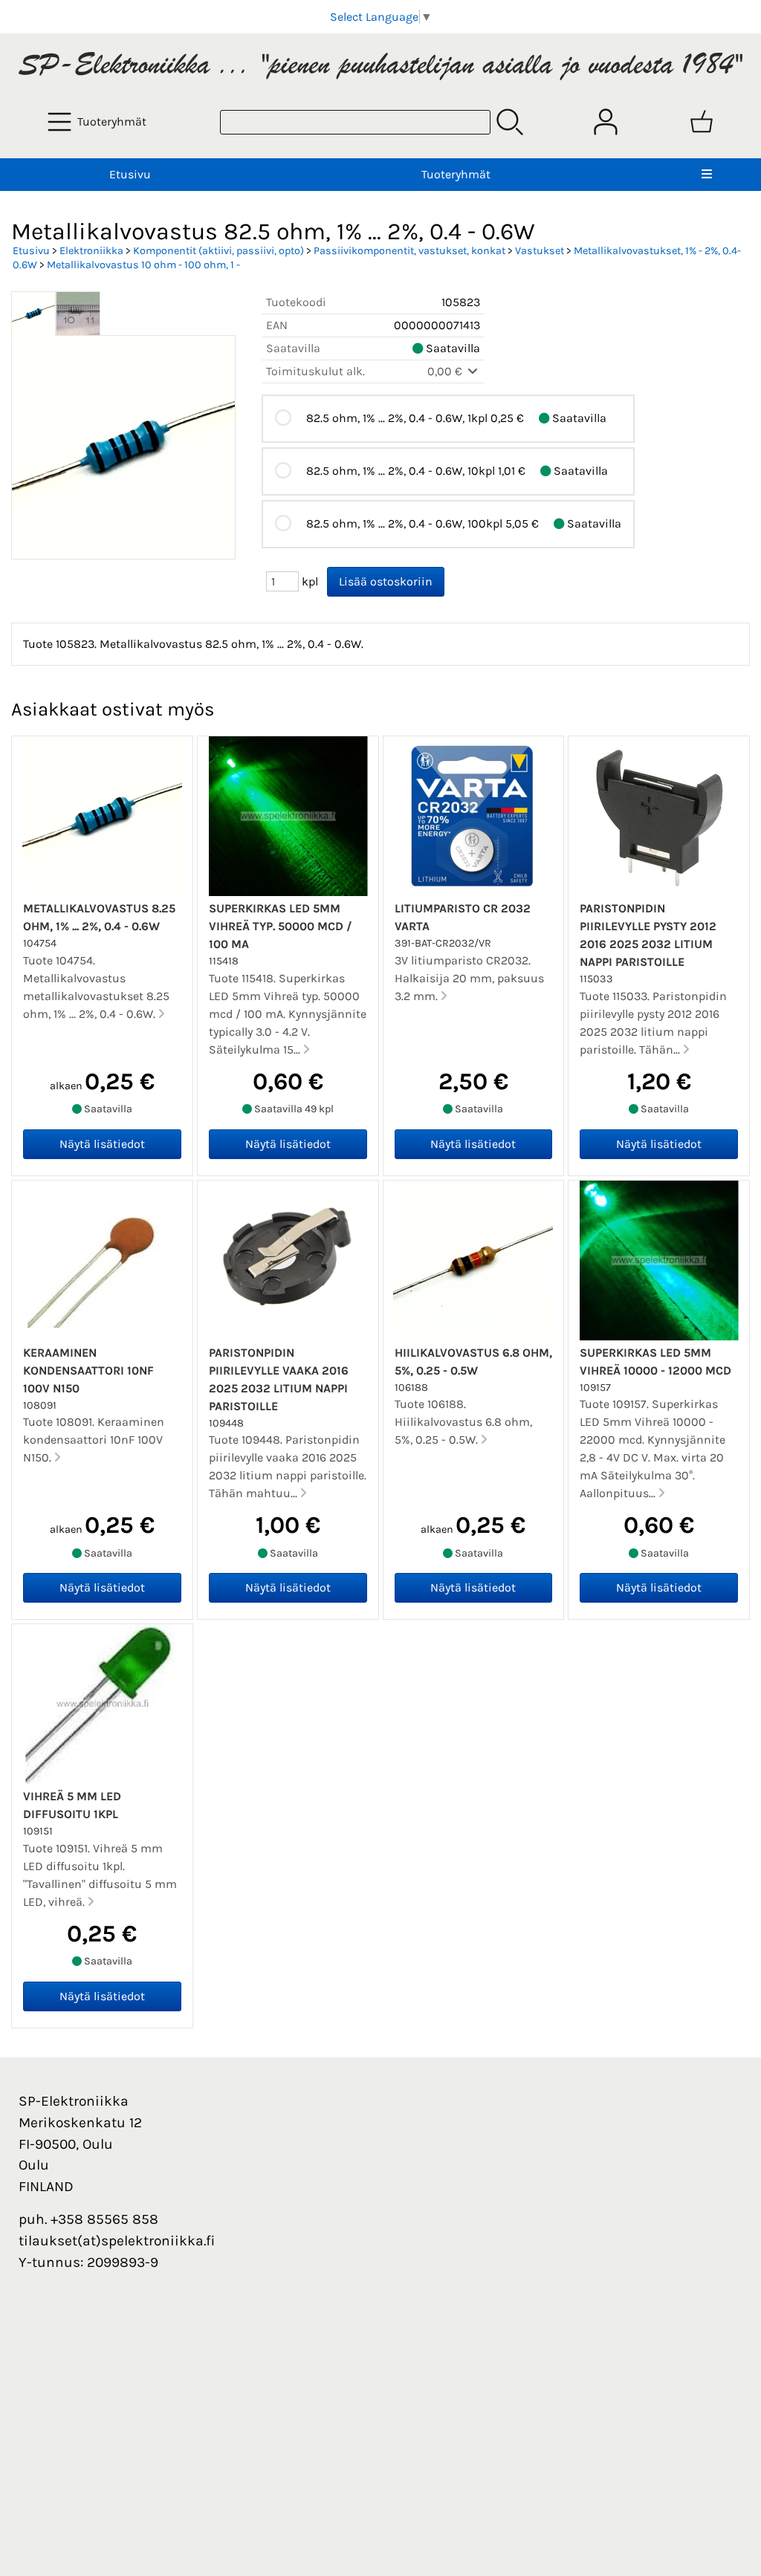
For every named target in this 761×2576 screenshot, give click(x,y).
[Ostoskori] (702, 122)
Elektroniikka (91, 251)
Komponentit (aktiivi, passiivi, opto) (218, 251)
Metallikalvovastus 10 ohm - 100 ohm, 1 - (143, 265)
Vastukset (540, 251)
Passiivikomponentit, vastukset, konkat (409, 251)
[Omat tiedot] (606, 122)
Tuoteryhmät (456, 174)
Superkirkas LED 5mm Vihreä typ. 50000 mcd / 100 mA (281, 926)
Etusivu (130, 174)
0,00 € (446, 371)
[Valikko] (707, 175)
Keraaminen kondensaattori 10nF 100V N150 (88, 1370)
